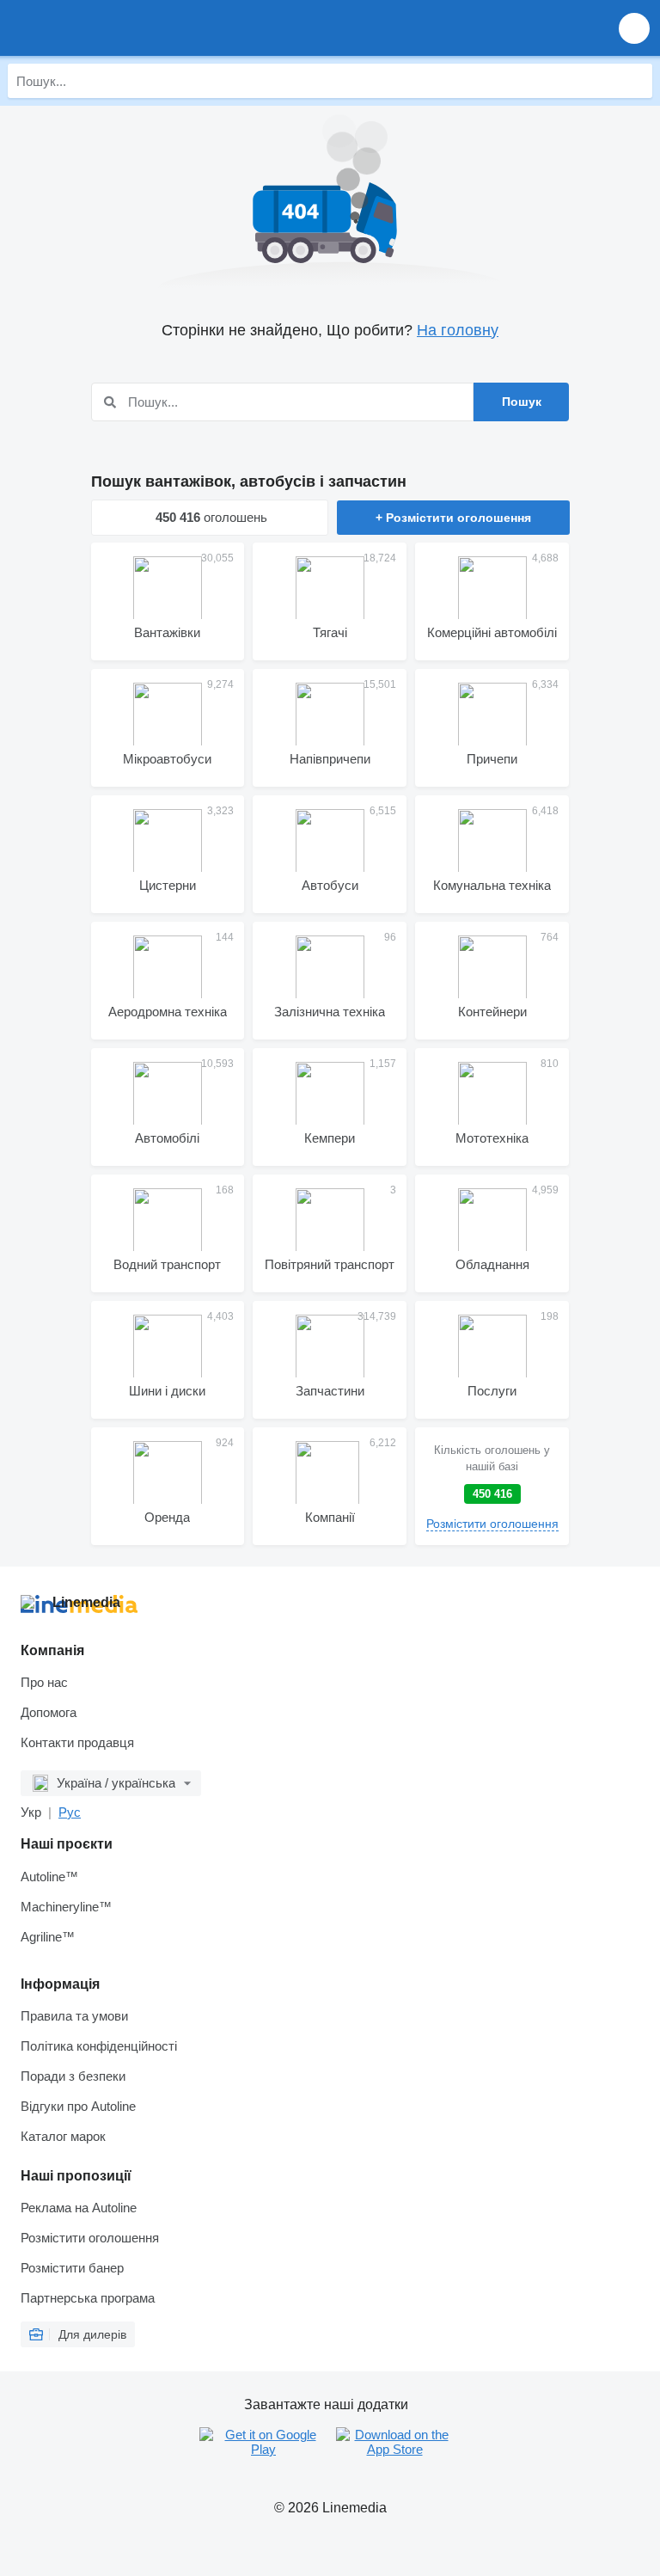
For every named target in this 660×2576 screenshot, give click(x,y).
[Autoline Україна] (111, 28)
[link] (492, 1486)
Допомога (49, 1712)
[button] (634, 28)
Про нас (44, 1682)
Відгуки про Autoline (78, 2106)
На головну (458, 330)
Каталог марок (63, 2136)
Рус (70, 1812)
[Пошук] (635, 81)
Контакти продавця (77, 1742)
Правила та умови (74, 2016)
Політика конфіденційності (99, 2046)
